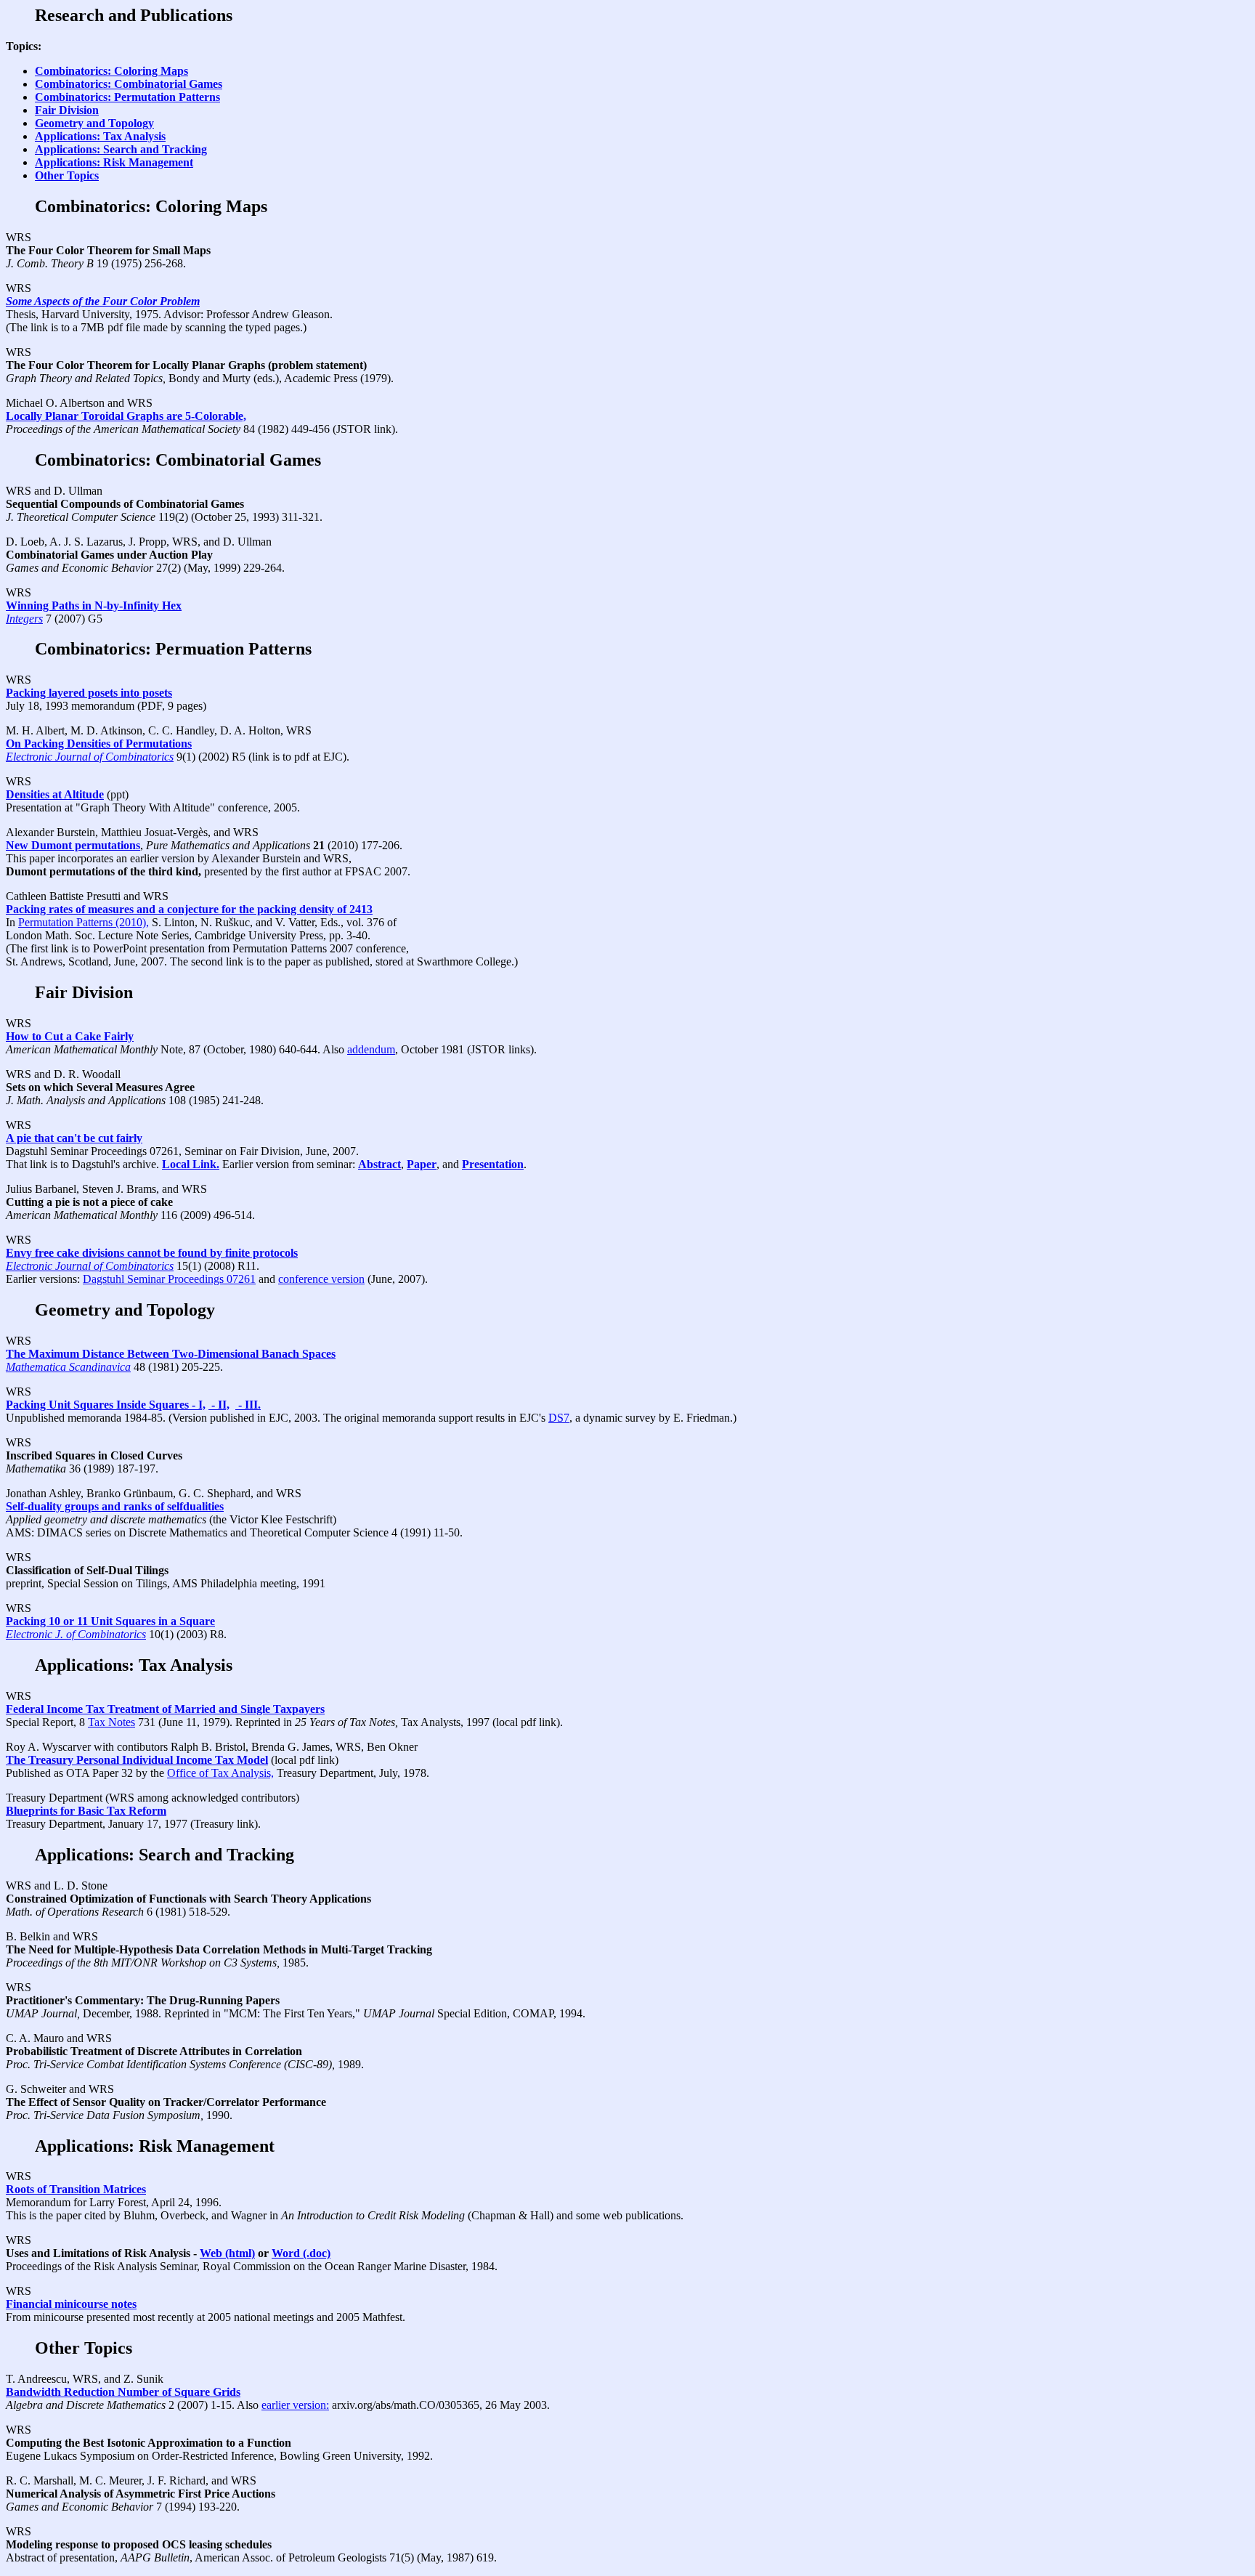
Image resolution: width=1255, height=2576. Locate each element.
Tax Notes (111, 1722)
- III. (248, 1405)
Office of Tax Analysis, (220, 1773)
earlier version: (295, 2405)
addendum (371, 1049)
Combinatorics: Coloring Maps (111, 71)
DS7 (559, 1418)
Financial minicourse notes (71, 2304)
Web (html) (227, 2253)
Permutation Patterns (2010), (84, 922)
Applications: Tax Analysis (100, 136)
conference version (321, 1279)
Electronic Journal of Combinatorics (90, 757)
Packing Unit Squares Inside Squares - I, (106, 1405)
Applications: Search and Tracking (121, 149)
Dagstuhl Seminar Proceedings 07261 (169, 1279)
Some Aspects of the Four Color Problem (103, 301)
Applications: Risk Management (114, 162)
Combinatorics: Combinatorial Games (129, 84)
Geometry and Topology (94, 123)
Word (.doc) (301, 2253)
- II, (219, 1405)
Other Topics (67, 175)
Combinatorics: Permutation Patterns (127, 97)
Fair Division (67, 110)
